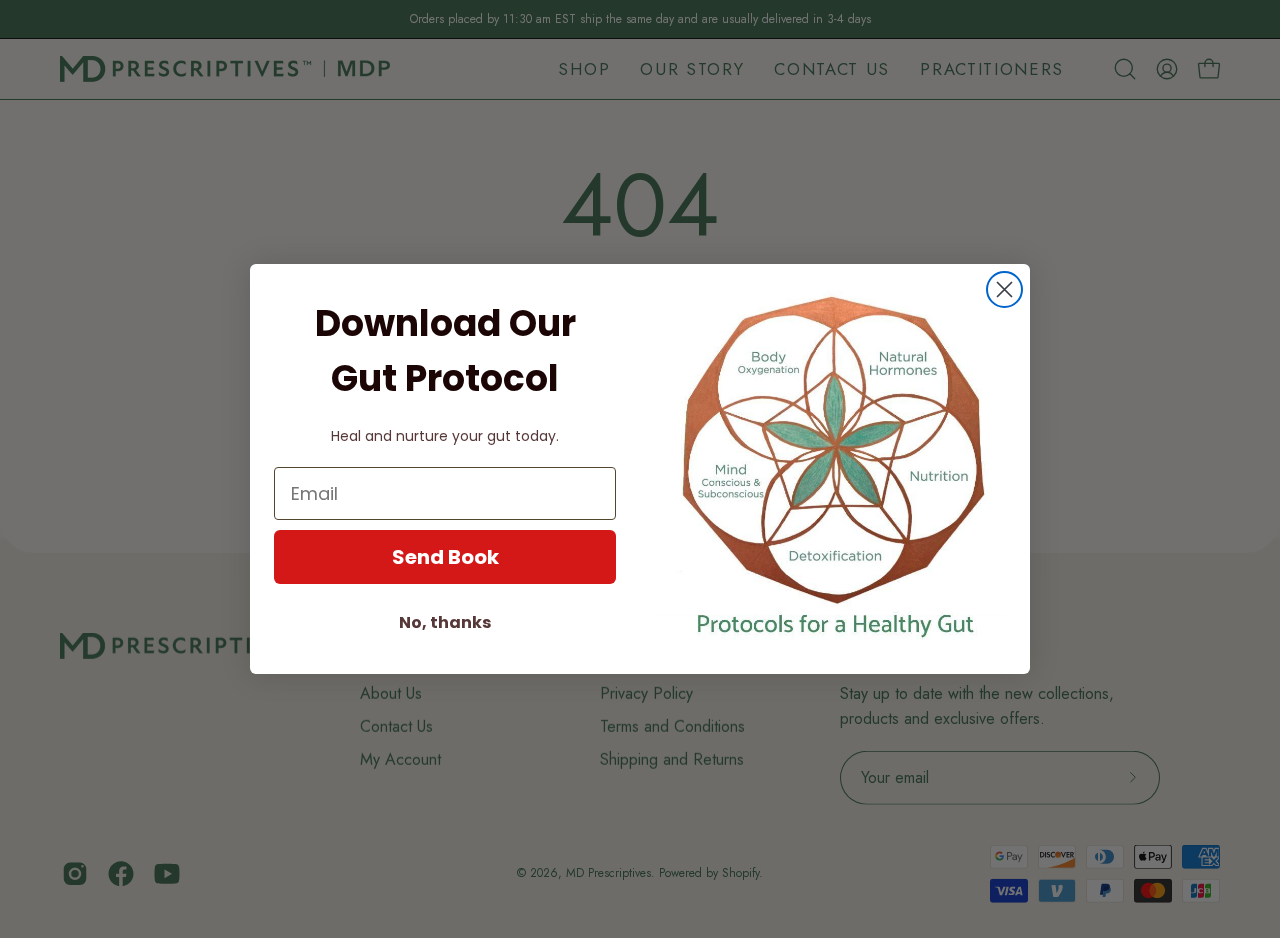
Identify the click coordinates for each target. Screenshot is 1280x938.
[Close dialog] (1004, 289)
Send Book (445, 557)
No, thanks (445, 622)
